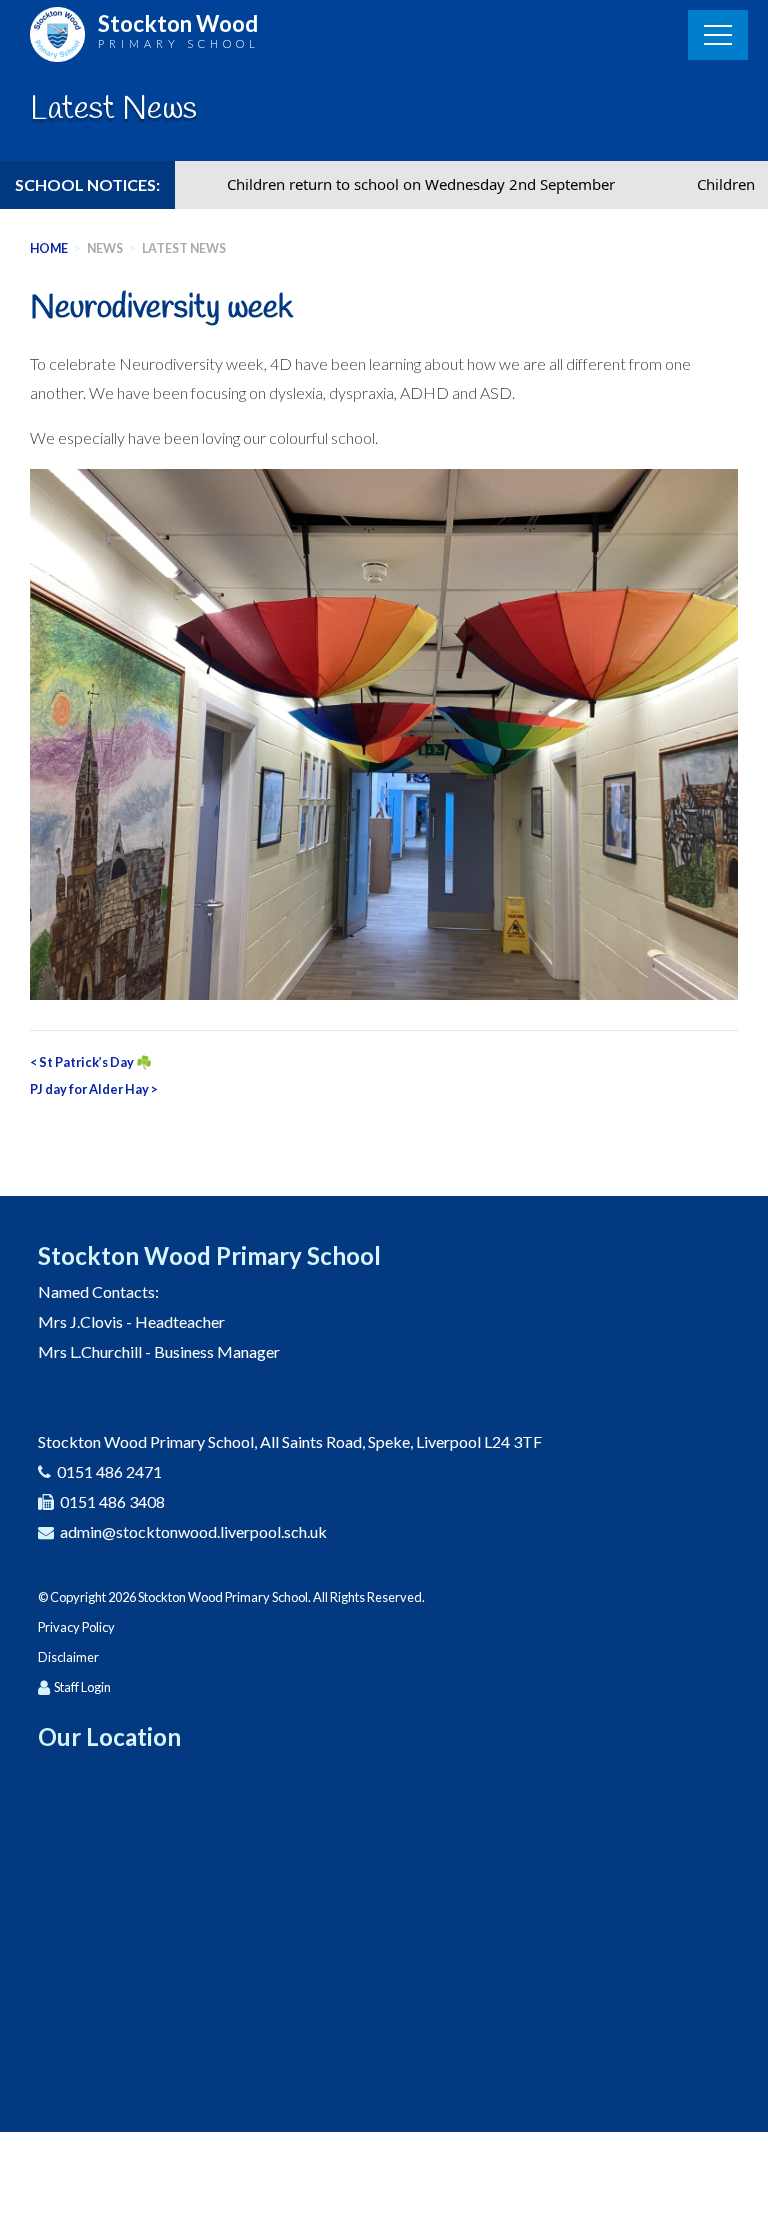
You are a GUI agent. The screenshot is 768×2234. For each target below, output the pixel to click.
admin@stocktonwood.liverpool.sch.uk (193, 1531)
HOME (49, 248)
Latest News (184, 248)
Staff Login (82, 1687)
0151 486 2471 (109, 1471)
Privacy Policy (76, 1627)
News (105, 248)
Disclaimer (68, 1657)
